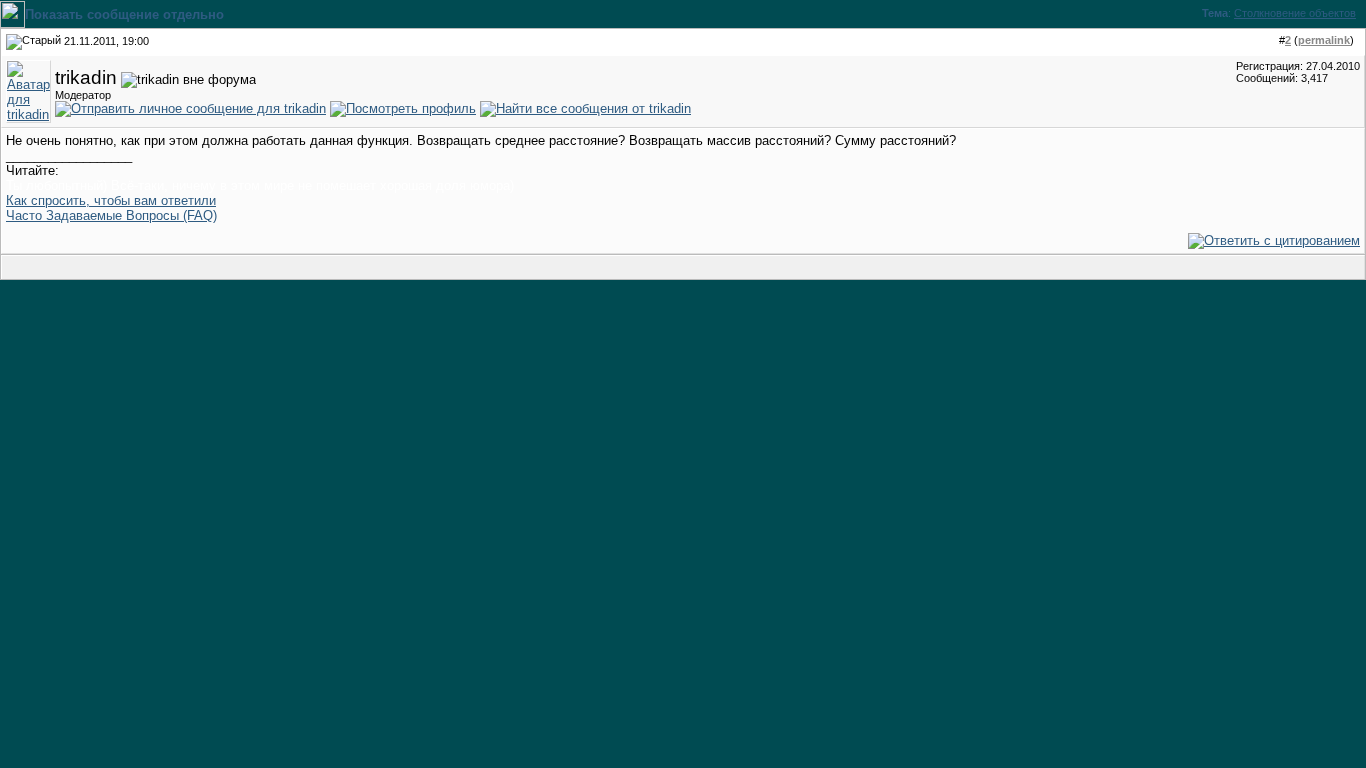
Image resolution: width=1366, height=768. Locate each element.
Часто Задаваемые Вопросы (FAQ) (111, 215)
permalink (1324, 40)
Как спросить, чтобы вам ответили (111, 200)
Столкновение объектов (1295, 13)
